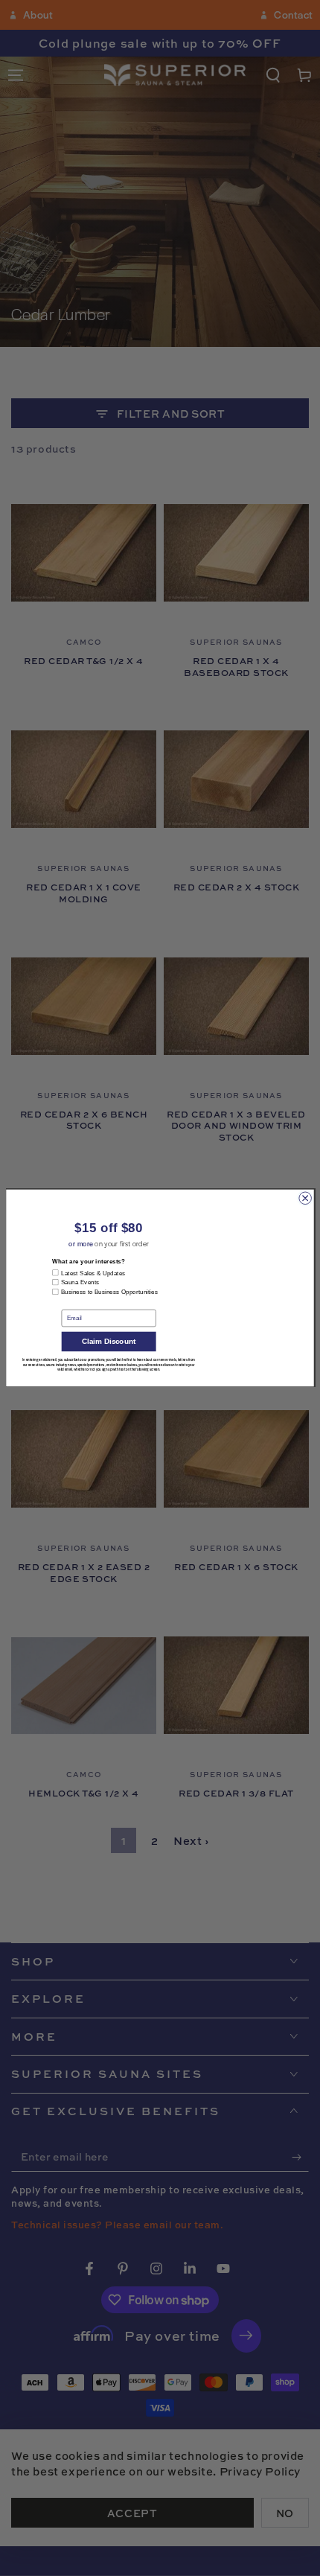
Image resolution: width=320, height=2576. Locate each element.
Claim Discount (109, 1343)
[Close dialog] (305, 1198)
